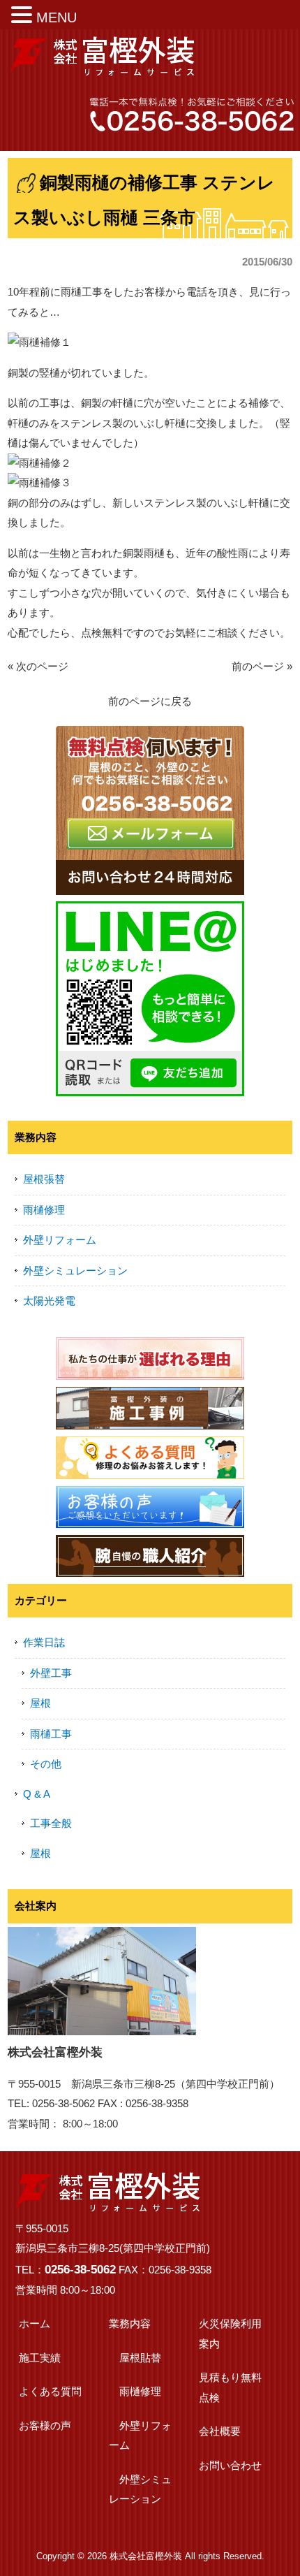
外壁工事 (51, 1673)
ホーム (35, 2323)
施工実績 (40, 2358)
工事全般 (51, 1823)
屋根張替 (44, 1179)
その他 (46, 1764)
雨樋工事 (51, 1734)
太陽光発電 (49, 1301)
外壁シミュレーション (75, 1271)
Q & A (37, 1794)
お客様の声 (45, 2425)
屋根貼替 (140, 2358)
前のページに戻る (150, 701)
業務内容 (130, 2323)
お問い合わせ (230, 2465)
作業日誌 (44, 1642)
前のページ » (262, 666)
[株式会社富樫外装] (102, 70)
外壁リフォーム (60, 1240)
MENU (57, 17)
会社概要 (220, 2431)
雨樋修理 (44, 1210)
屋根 (40, 1703)
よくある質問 (50, 2391)
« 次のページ (38, 666)
